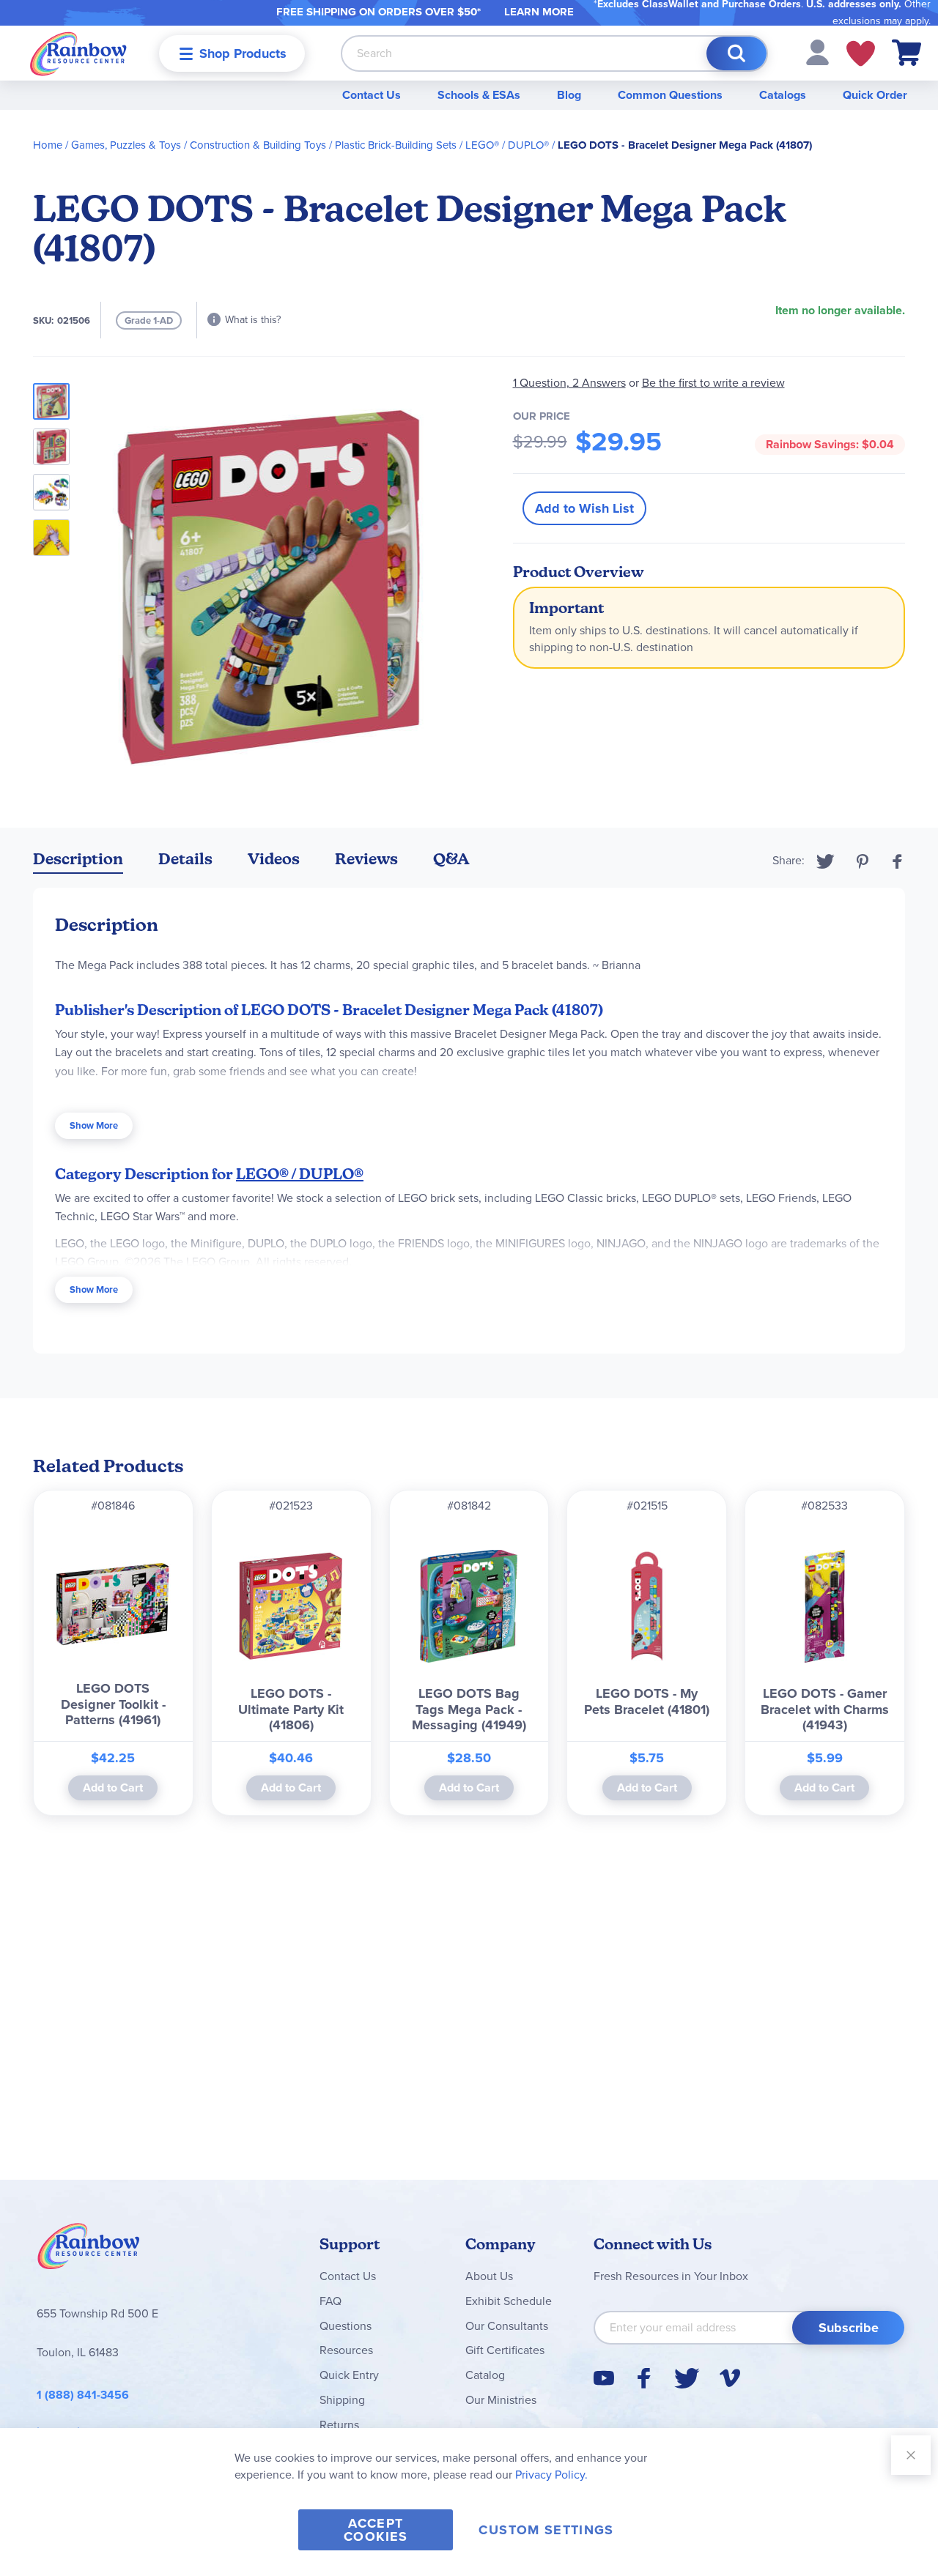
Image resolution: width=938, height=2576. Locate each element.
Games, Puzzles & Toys (126, 145)
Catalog (485, 2375)
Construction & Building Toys (258, 145)
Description (78, 859)
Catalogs (783, 95)
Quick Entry (349, 2375)
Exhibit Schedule (509, 2301)
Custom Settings (546, 2530)
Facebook (898, 861)
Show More (94, 1125)
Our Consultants (507, 2326)
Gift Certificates (505, 2350)
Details (185, 859)
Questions (346, 2326)
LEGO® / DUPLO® (507, 145)
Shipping (342, 2400)
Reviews (366, 859)
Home (48, 145)
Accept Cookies (376, 2530)
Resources (346, 2350)
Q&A (451, 859)
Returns (339, 2425)
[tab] (78, 862)
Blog (569, 95)
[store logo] (78, 53)
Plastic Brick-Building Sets (396, 145)
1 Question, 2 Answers (569, 383)
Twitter (826, 861)
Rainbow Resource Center (89, 2250)
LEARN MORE (539, 12)
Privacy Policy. (551, 2475)
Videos (274, 859)
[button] (817, 52)
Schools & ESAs (479, 95)
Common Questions (670, 95)
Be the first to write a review (713, 383)
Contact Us (372, 95)
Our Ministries (501, 2400)
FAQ (330, 2301)
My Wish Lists (861, 53)
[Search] (736, 53)
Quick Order (875, 95)
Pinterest (863, 861)
